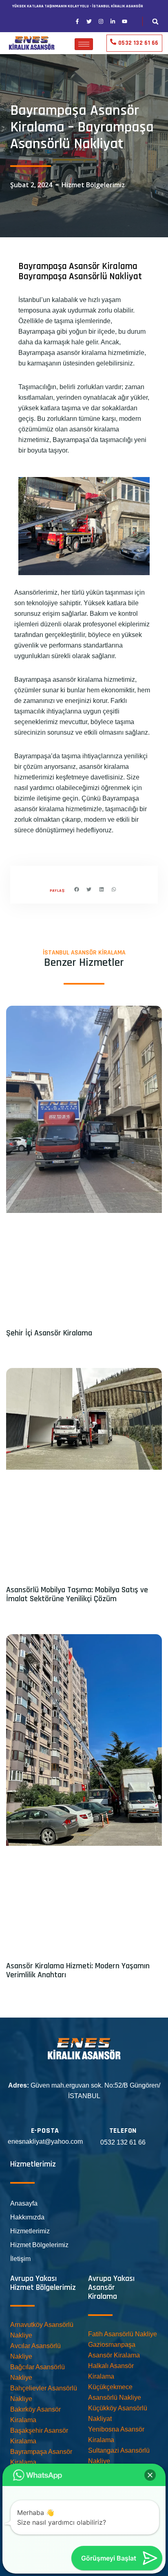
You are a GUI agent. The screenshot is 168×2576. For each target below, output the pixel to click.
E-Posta (45, 2131)
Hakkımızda (27, 2217)
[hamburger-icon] (84, 44)
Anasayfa (24, 2203)
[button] (156, 21)
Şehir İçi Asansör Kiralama (49, 1333)
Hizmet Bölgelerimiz (93, 185)
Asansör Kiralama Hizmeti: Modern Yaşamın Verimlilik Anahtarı (78, 1970)
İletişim (20, 2259)
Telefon (123, 2131)
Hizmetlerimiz (30, 2231)
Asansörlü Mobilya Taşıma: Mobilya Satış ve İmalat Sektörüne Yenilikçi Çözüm (77, 1594)
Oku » (13, 1350)
